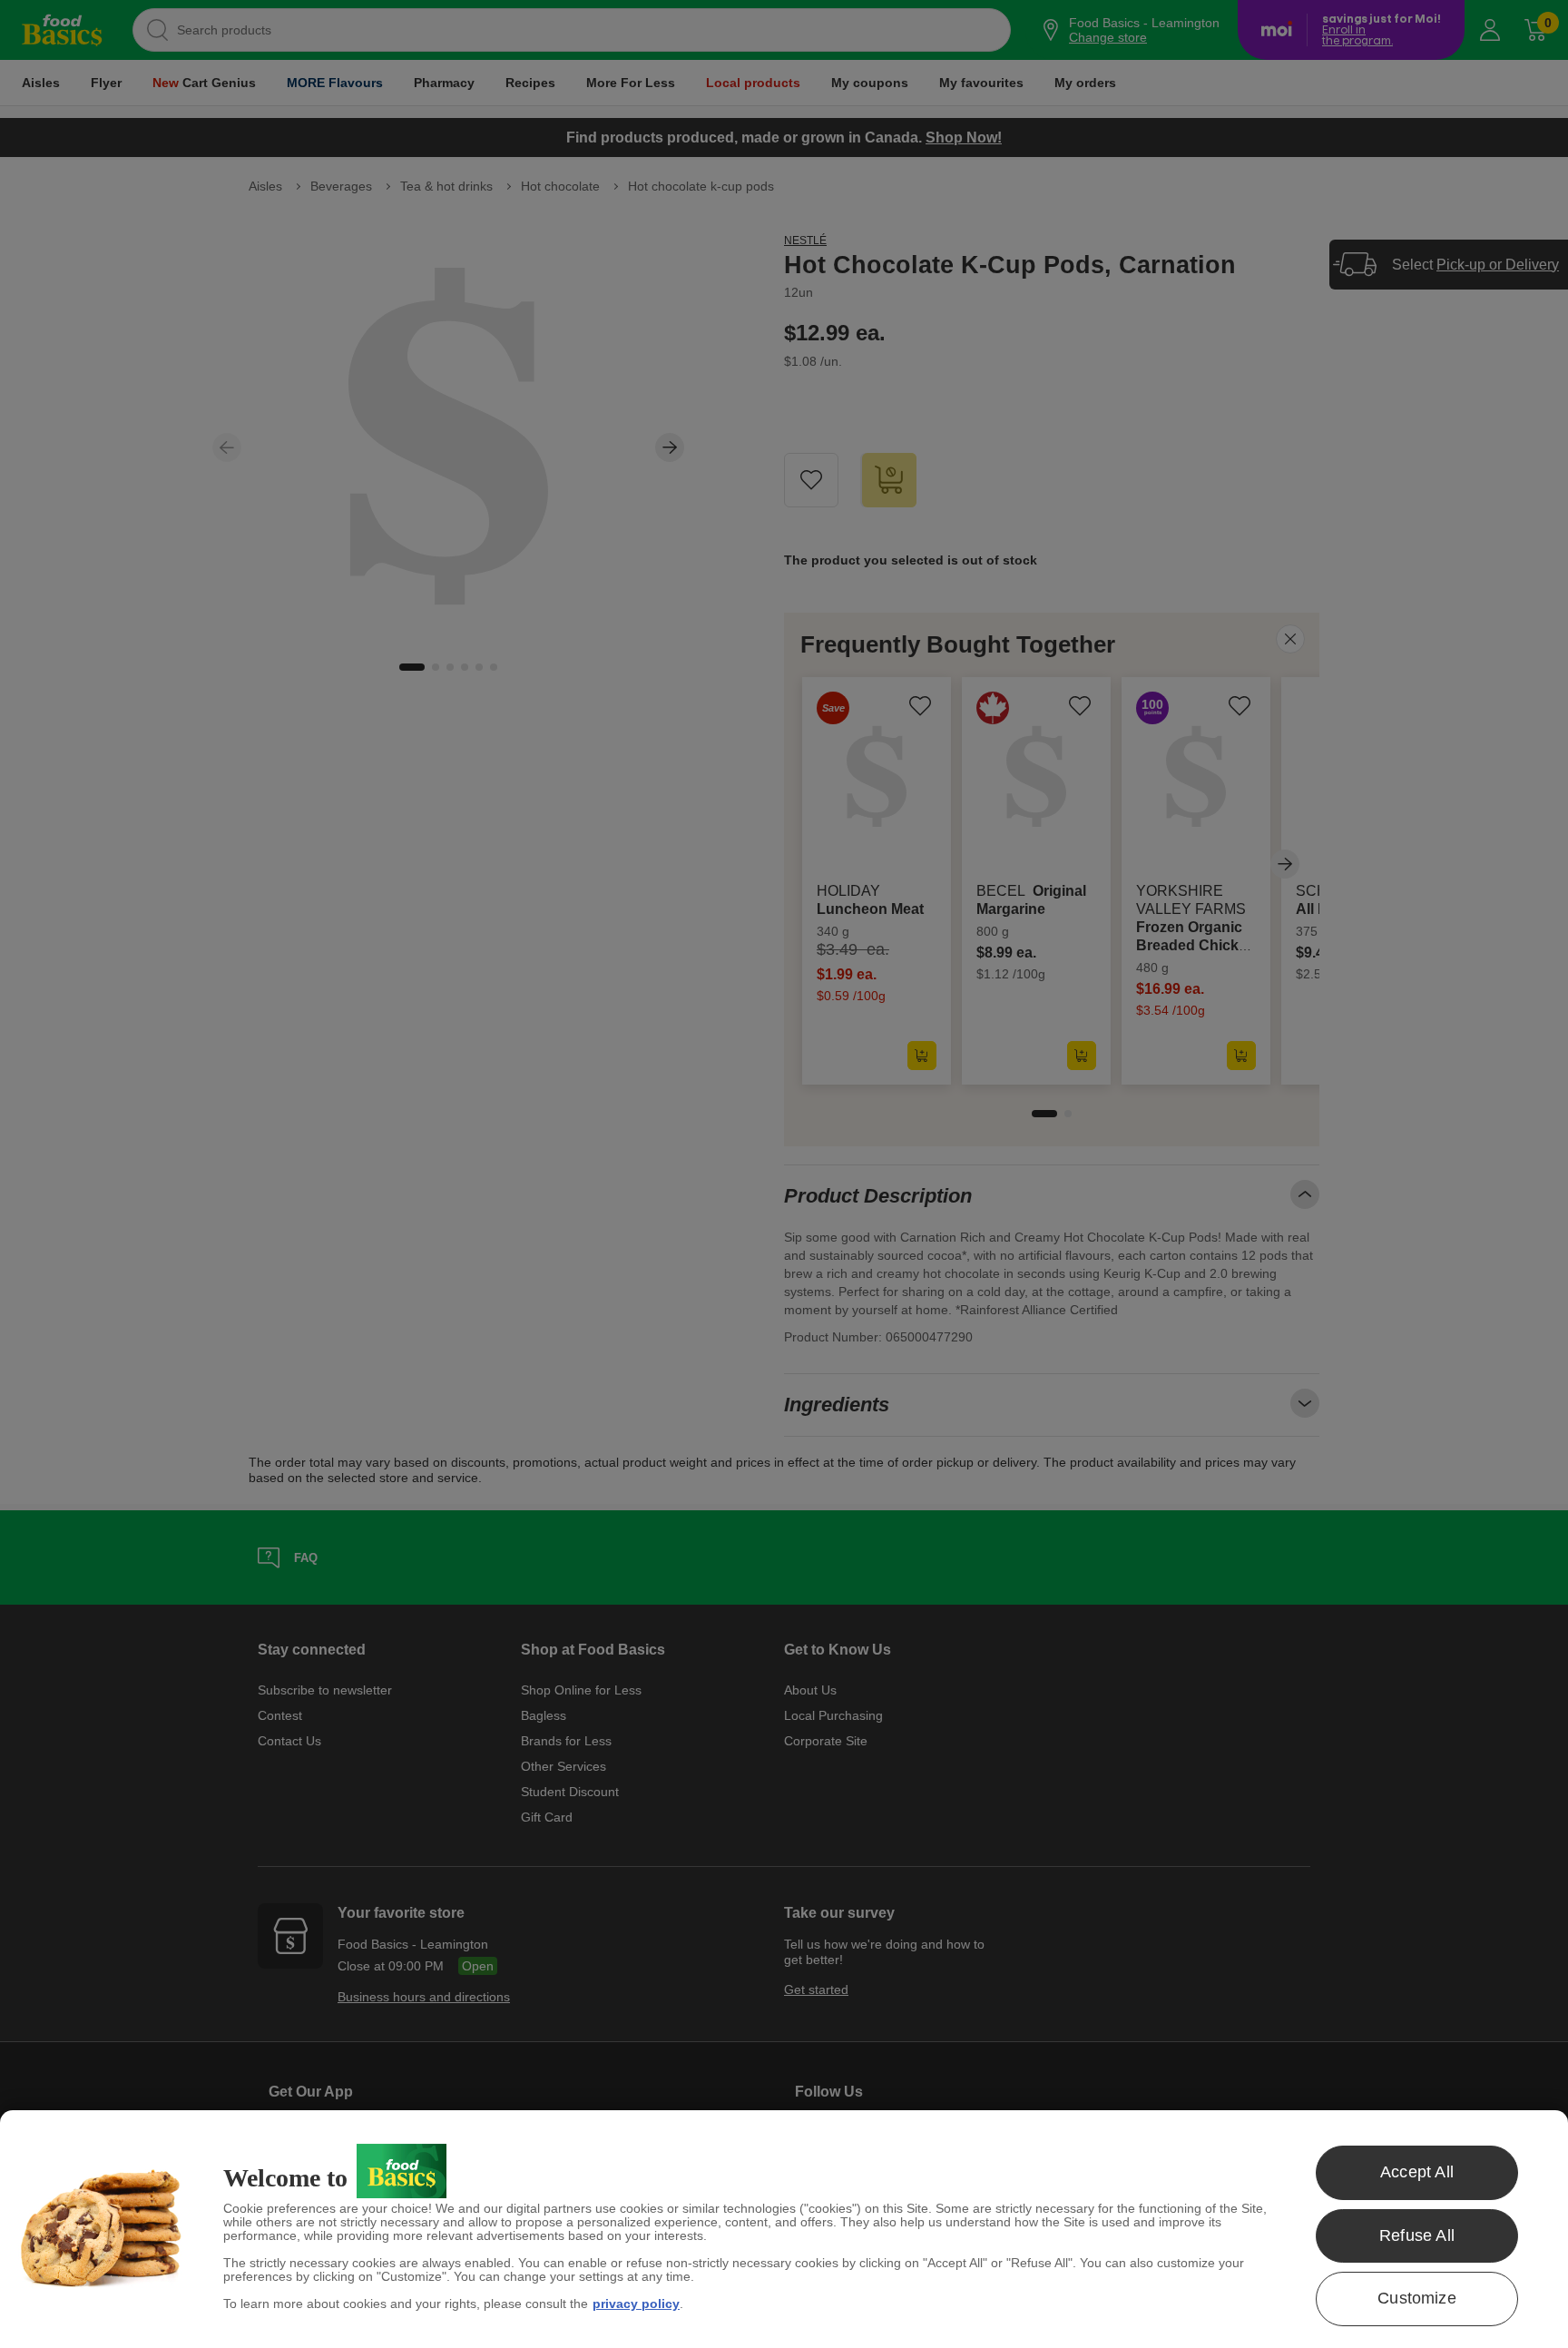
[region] (784, 2229)
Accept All (1417, 2172)
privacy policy (636, 2304)
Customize (1417, 2298)
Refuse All (1417, 2235)
